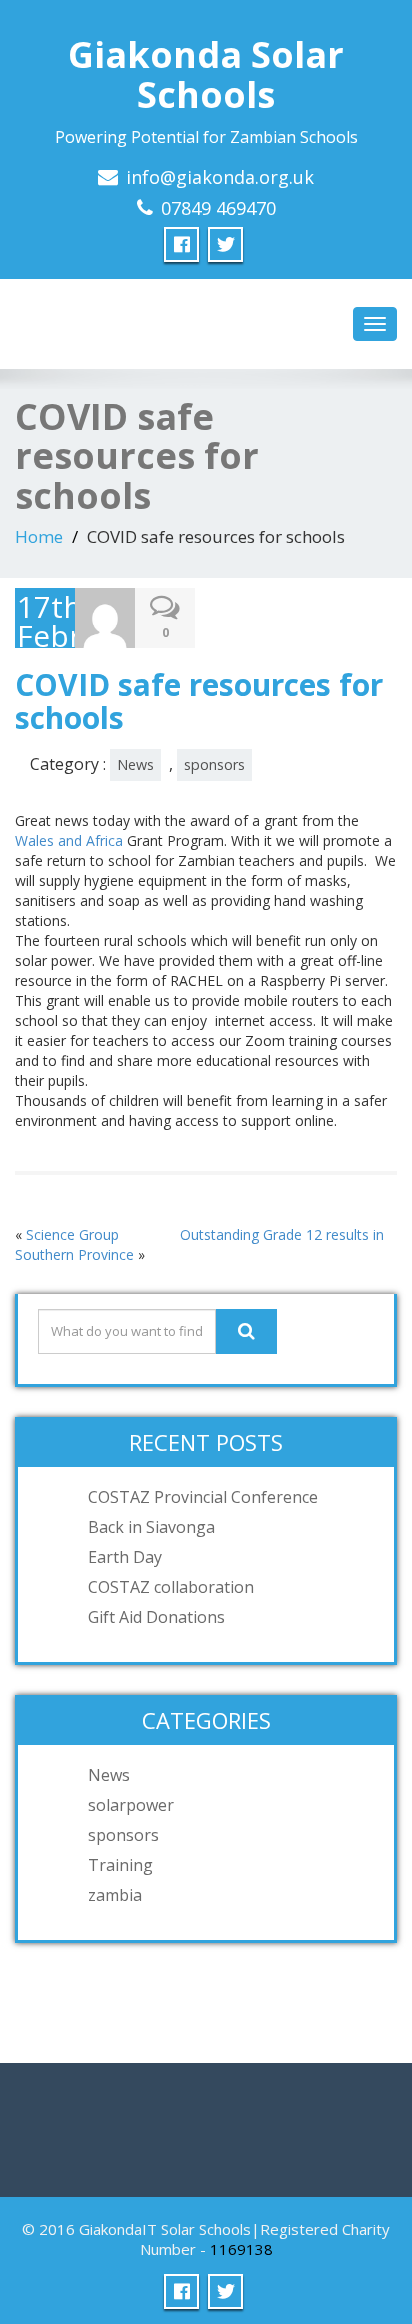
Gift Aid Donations (156, 1617)
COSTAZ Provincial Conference (203, 1497)
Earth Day (125, 1557)
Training (120, 1865)
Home (39, 536)
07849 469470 (218, 208)
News (135, 764)
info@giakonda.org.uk (220, 177)
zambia (115, 1895)
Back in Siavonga (151, 1527)
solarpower (131, 1805)
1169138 (241, 2249)
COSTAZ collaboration (171, 1587)
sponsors (214, 764)
